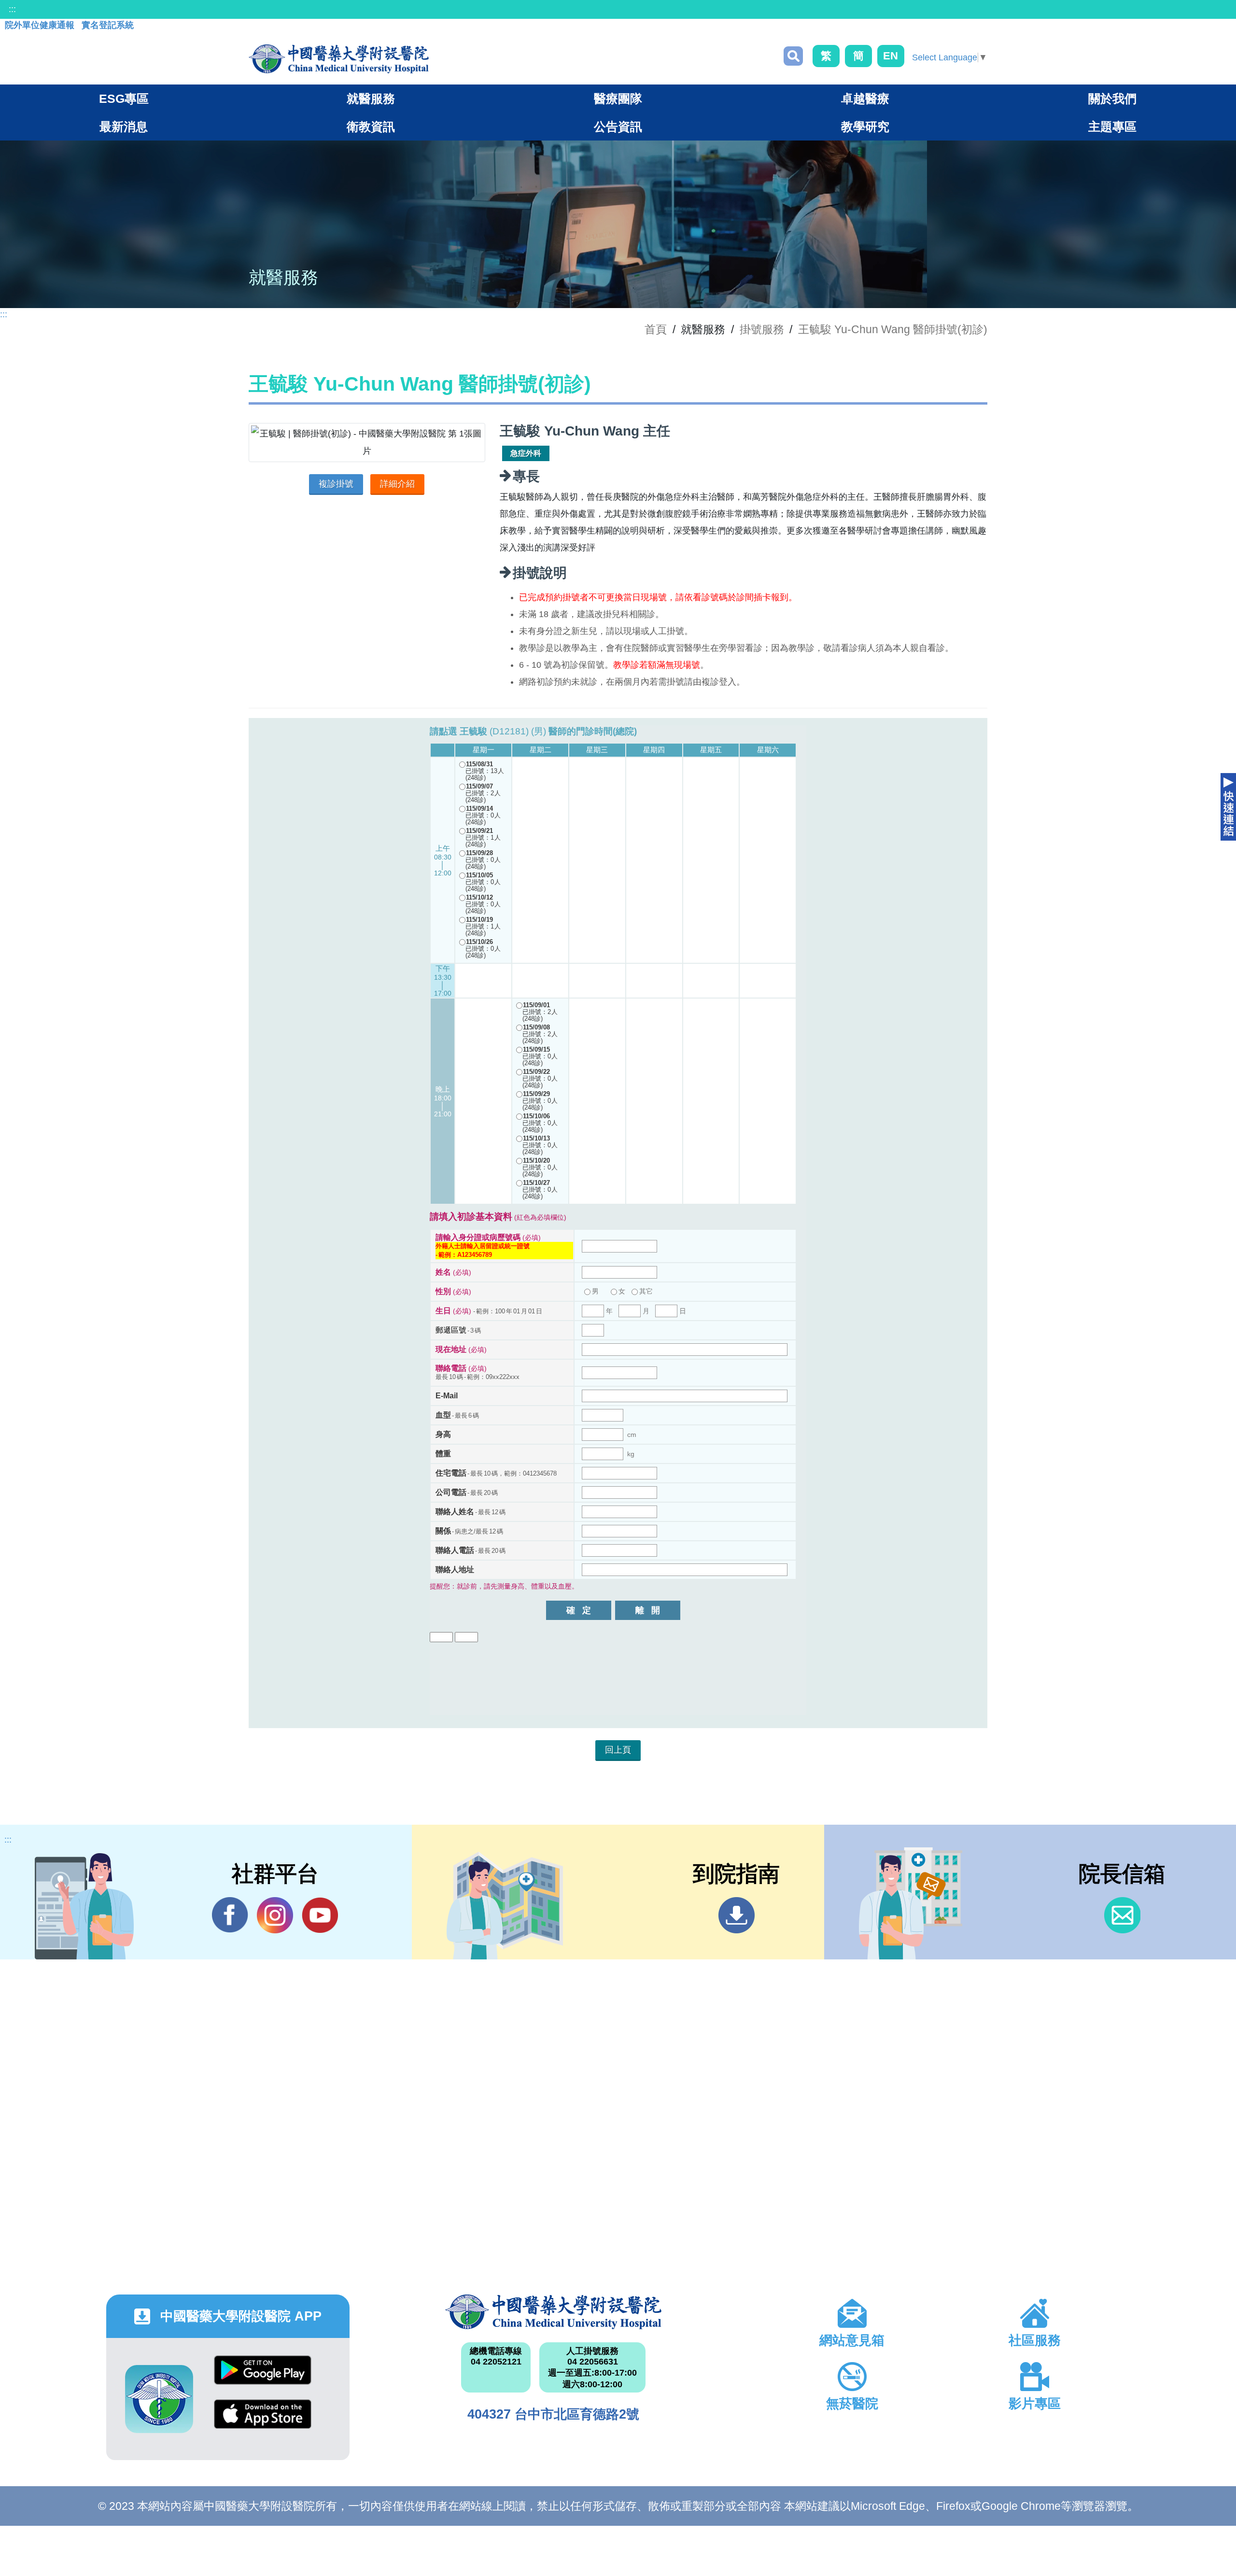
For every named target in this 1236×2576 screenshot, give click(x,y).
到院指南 (737, 1915)
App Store (263, 2421)
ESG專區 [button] (124, 99)
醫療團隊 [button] (618, 99)
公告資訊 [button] (618, 127)
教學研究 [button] (865, 127)
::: (12, 9)
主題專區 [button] (1112, 127)
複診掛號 (336, 484)
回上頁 (618, 1750)
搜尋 (793, 56)
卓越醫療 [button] (865, 99)
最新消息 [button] (124, 127)
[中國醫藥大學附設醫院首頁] (339, 59)
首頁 (656, 329)
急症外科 (526, 453)
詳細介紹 (397, 484)
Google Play (263, 2377)
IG (275, 1915)
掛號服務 (762, 329)
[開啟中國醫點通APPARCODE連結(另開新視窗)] (159, 2399)
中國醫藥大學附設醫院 (553, 2312)
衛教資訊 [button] (371, 127)
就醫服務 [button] (371, 99)
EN (891, 56)
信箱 (1122, 1915)
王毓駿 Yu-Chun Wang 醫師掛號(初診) (893, 329)
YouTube (320, 1915)
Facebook (230, 1915)
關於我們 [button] (1112, 99)
